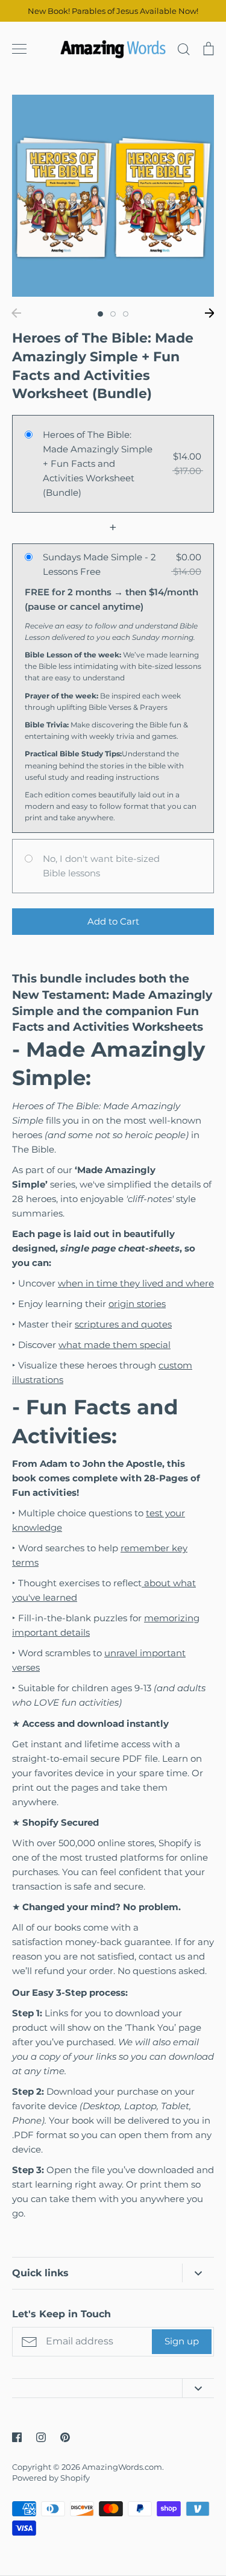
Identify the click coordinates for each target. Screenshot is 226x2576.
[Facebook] (17, 2437)
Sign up (182, 2341)
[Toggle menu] (19, 49)
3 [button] (126, 314)
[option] (113, 196)
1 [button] (100, 314)
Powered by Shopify (51, 2478)
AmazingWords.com (122, 2467)
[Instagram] (41, 2437)
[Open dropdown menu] (198, 2273)
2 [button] (113, 314)
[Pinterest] (65, 2437)
